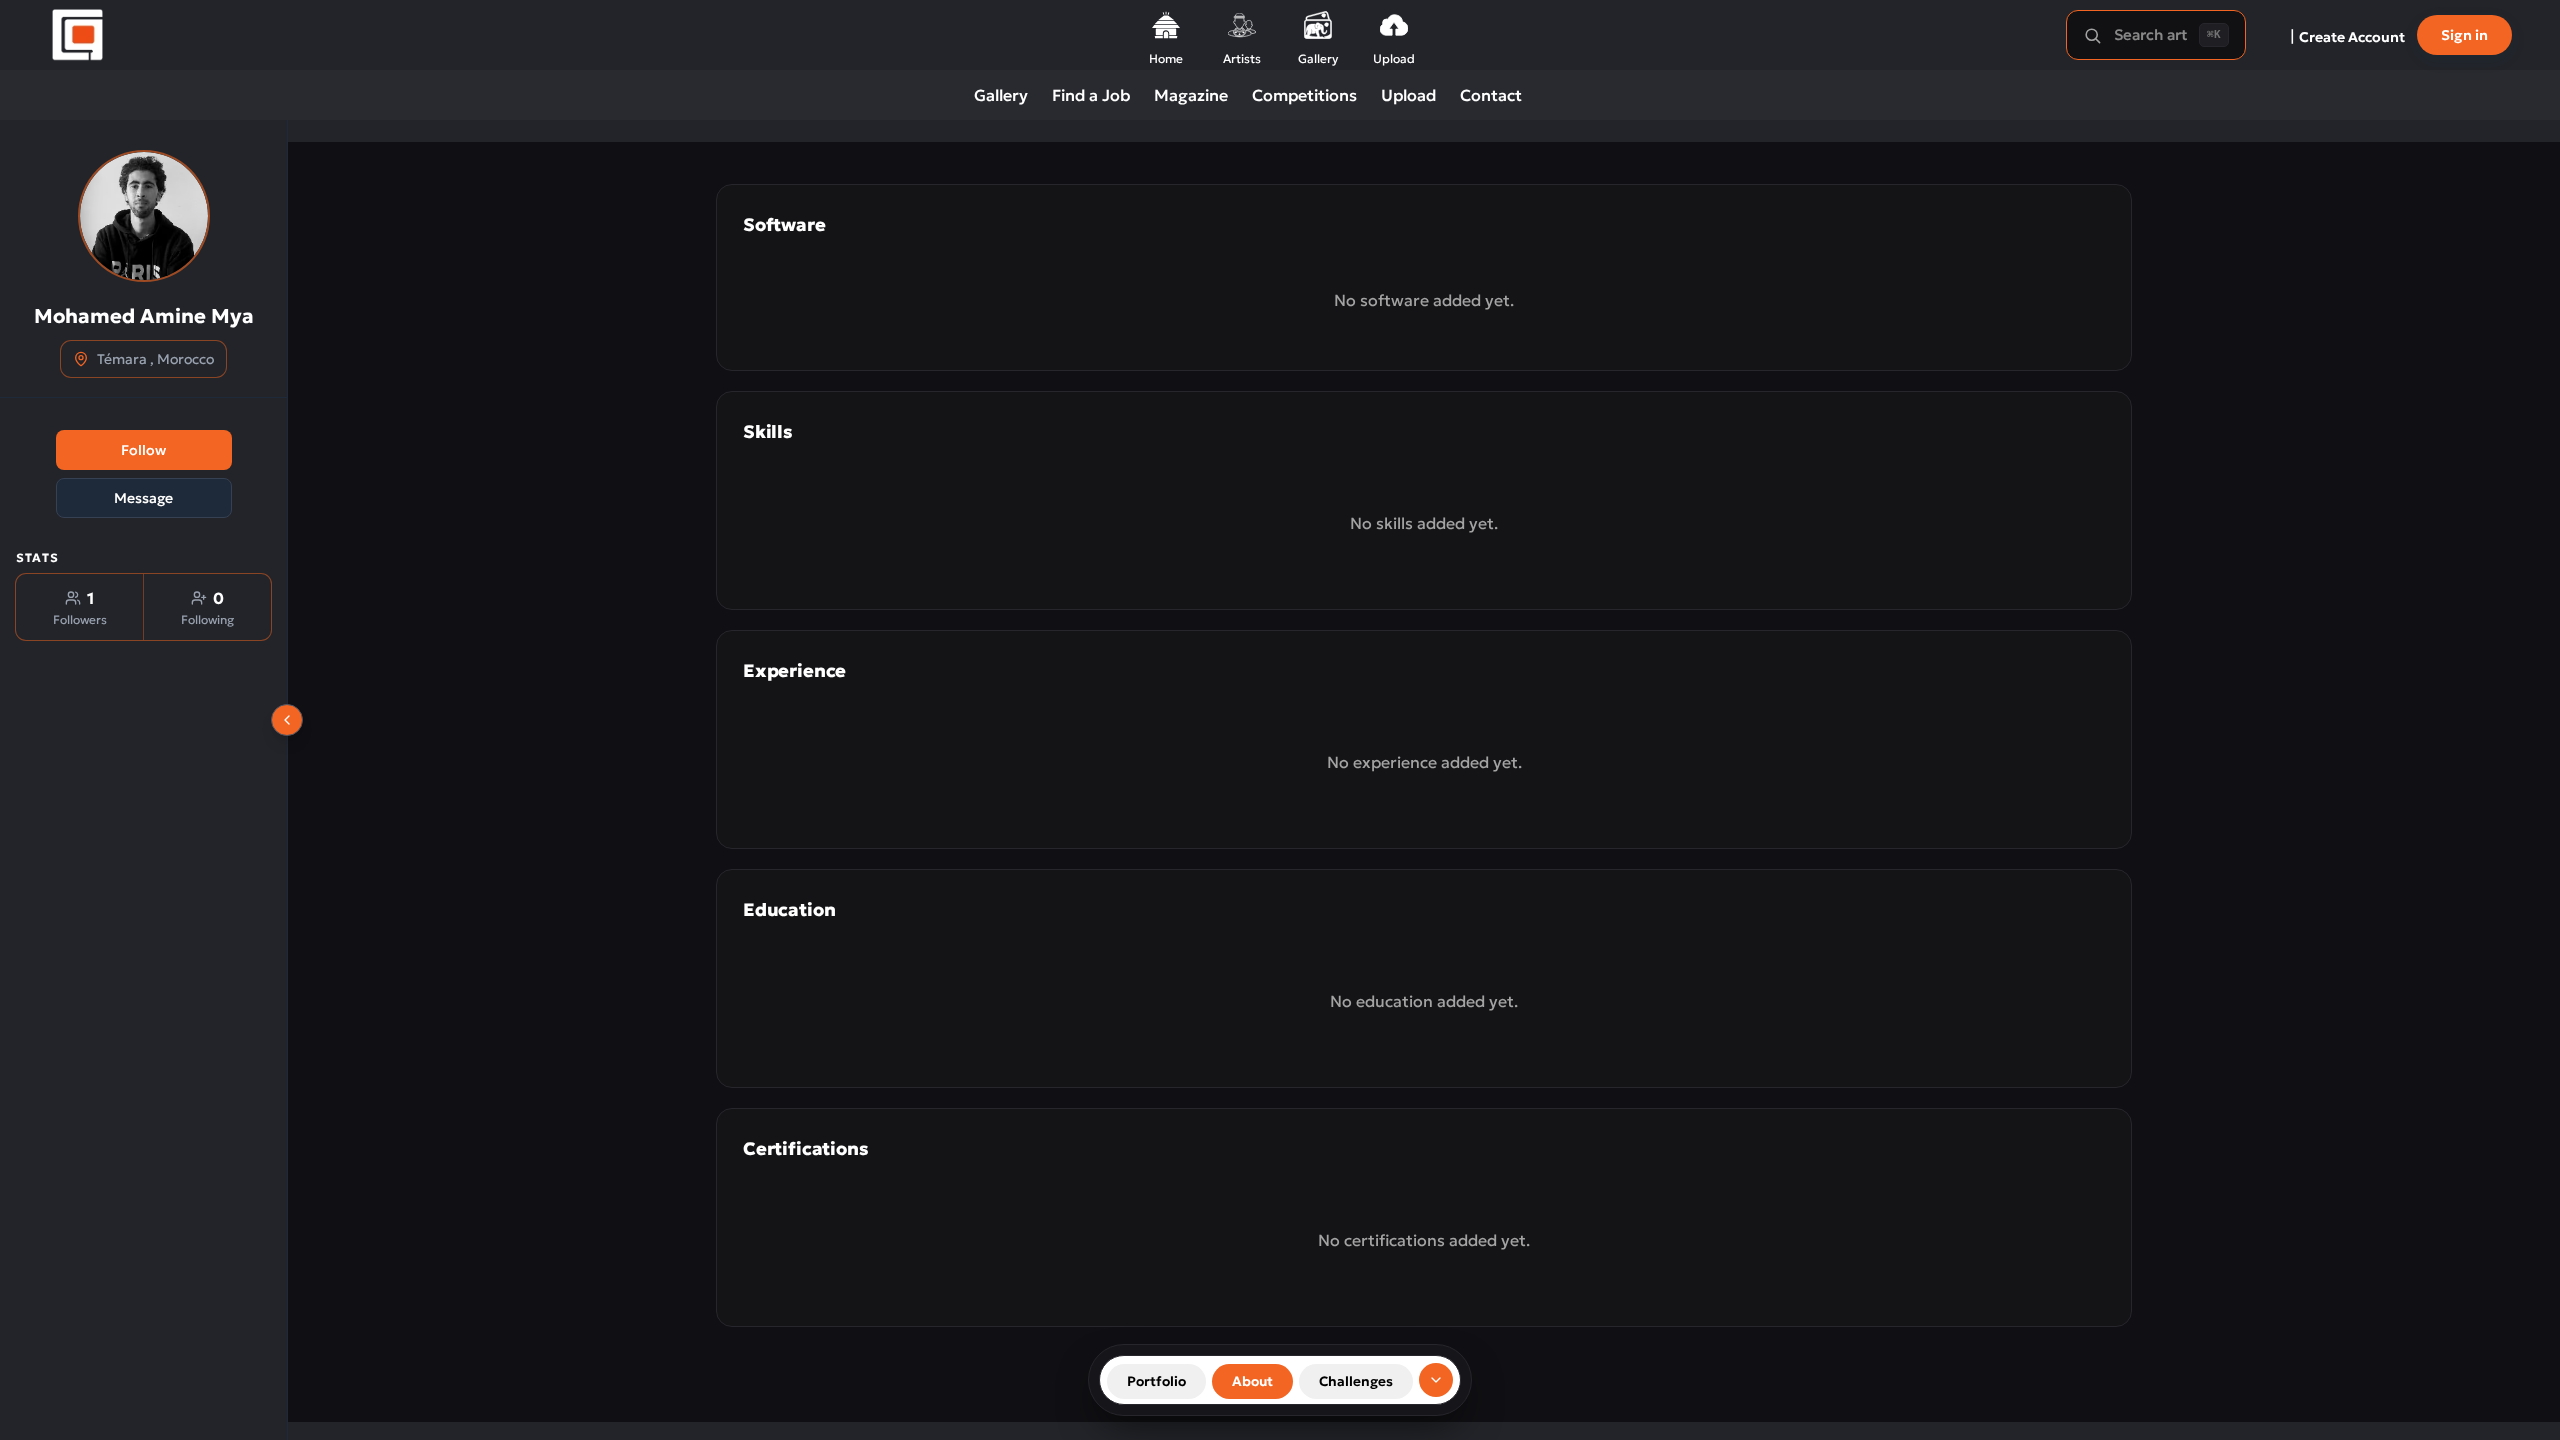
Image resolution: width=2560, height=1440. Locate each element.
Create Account (2352, 37)
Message (143, 498)
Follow (143, 450)
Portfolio (1156, 1381)
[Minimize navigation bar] (1436, 1380)
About (1252, 1381)
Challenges (1356, 1381)
